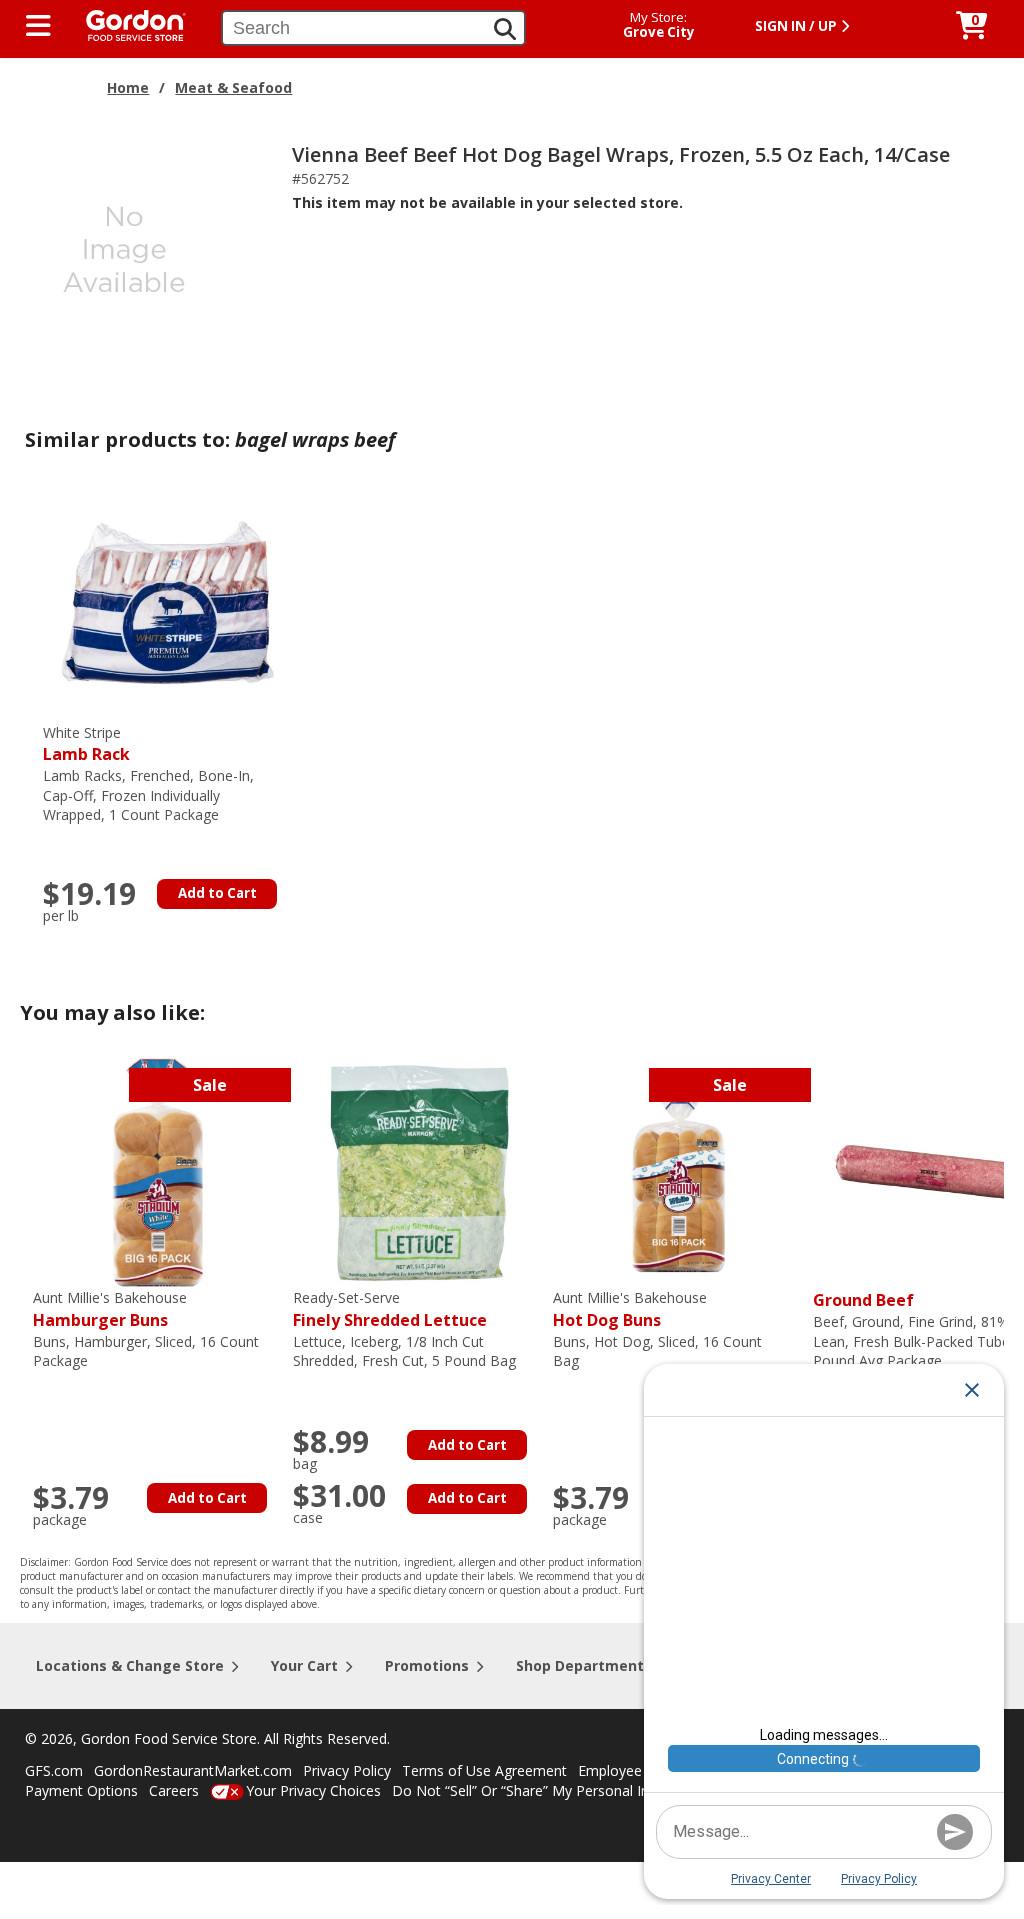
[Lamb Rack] (168, 605)
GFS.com (54, 1770)
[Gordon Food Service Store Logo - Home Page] (126, 23)
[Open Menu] (38, 26)
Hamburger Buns (110, 1309)
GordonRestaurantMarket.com (193, 1770)
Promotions (427, 1665)
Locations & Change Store (130, 1665)
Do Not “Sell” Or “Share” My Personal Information (553, 1790)
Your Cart (304, 1665)
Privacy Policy (347, 1770)
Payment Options (81, 1790)
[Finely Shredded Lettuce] (418, 1171)
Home (128, 87)
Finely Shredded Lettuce (390, 1309)
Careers (174, 1790)
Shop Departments (584, 1665)
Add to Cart (217, 893)
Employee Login (630, 1770)
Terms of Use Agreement (484, 1770)
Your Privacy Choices (313, 1790)
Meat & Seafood (233, 87)
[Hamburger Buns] (158, 1171)
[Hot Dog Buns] (678, 1171)
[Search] (505, 29)
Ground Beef (863, 1300)
